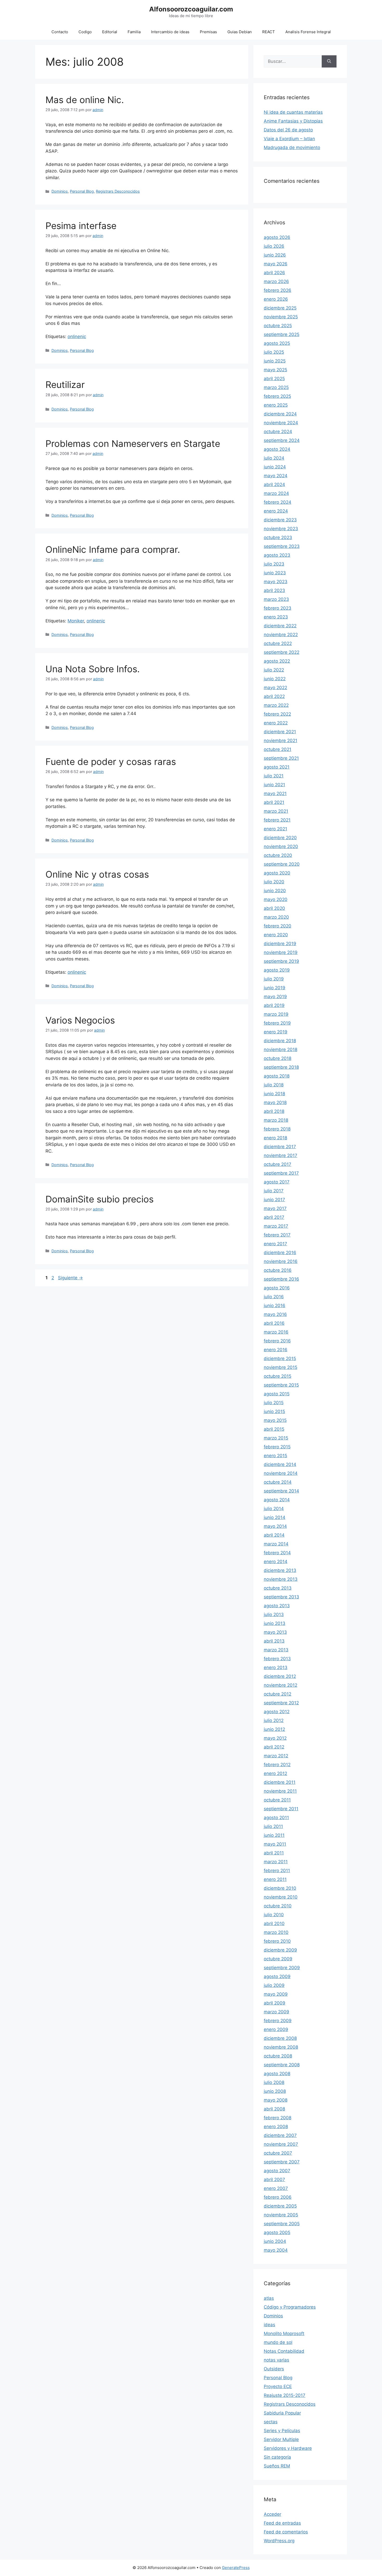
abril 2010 (274, 1923)
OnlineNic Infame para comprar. (113, 549)
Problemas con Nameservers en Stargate (133, 443)
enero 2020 (276, 935)
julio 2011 (273, 1826)
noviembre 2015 (281, 1367)
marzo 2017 (276, 1226)
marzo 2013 (276, 1650)
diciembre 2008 (280, 2038)
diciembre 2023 (280, 520)
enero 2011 (275, 1879)
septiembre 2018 (281, 1067)
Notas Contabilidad (284, 2351)
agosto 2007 (277, 2171)
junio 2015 (274, 1411)
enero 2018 (275, 1138)
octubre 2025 (278, 326)
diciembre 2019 (280, 944)
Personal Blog (82, 191)
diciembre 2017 (280, 1147)
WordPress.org (279, 2541)
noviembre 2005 (281, 2215)
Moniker (76, 621)
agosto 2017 (277, 1182)
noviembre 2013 (281, 1579)
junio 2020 (275, 891)
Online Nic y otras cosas (97, 874)
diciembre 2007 (280, 2135)
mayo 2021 (275, 793)
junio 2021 (274, 785)
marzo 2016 (276, 1332)
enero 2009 (276, 2029)
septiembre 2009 (282, 1968)
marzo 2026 (276, 281)
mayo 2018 (275, 1102)
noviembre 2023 (281, 529)
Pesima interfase (81, 226)
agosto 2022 (277, 661)
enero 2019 (276, 1032)
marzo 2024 (276, 493)
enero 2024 (276, 511)
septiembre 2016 (281, 1279)
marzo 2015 (276, 1438)
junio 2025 (275, 361)
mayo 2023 (276, 582)
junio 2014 (275, 1517)
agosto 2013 (277, 1606)
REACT (269, 32)
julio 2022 (274, 670)
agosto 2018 (277, 1076)
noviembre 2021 (281, 741)
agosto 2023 (277, 555)
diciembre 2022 (280, 626)
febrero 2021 (277, 820)
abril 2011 (274, 1853)
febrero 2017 (277, 1235)
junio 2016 (275, 1306)
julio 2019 (274, 979)
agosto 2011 (276, 1818)
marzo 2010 (276, 1932)
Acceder (272, 2514)
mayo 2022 (275, 688)
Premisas (208, 32)
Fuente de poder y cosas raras (111, 762)
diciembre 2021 (280, 732)
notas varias (276, 2360)
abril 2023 (274, 590)
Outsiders (274, 2369)
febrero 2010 (277, 1941)
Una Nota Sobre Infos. (93, 669)
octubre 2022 (278, 643)
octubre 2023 (278, 537)
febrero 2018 (277, 1129)
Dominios (60, 191)
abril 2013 (274, 1641)
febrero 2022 (277, 714)
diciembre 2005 (280, 2206)
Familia (134, 32)
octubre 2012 (278, 1694)
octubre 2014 (278, 1482)
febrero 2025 (277, 396)
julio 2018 (274, 1085)
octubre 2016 (278, 1270)
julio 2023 (274, 564)
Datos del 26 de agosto (288, 130)
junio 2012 (274, 1729)
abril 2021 (274, 802)
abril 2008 (274, 2109)
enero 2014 (276, 1562)
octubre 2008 (278, 2056)
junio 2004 (275, 2241)
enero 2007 (276, 2188)
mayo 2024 (276, 476)
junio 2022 (275, 679)
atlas (269, 2298)
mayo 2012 (275, 1738)
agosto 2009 (277, 1976)
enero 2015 (275, 1456)
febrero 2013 (277, 1659)
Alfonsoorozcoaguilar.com (191, 9)
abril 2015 (274, 1429)
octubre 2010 (278, 1906)
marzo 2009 (276, 2012)
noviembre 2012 (281, 1685)
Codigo (85, 32)
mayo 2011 (275, 1844)
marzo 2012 (276, 1756)
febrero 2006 (278, 2197)
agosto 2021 (277, 767)
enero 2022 (276, 723)
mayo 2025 (275, 370)
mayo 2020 (276, 899)
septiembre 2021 (281, 758)
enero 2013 (276, 1667)
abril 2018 (274, 1111)
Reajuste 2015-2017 (285, 2395)
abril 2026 (274, 273)
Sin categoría (277, 2457)
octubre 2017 (278, 1164)
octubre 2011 (277, 1800)
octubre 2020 (278, 855)
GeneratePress (236, 2568)
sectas (271, 2422)
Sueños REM (277, 2466)
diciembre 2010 (280, 1888)
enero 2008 (276, 2127)
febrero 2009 (278, 2021)
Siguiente (70, 1278)
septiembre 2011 (281, 1809)
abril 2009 (275, 2003)
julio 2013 (274, 1615)
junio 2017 (274, 1200)
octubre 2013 (278, 1588)
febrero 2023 (278, 608)
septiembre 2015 (281, 1385)
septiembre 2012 (281, 1703)
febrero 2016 (277, 1341)
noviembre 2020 (281, 846)
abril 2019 (274, 1005)
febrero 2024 (278, 502)
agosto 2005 (277, 2232)
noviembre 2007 (281, 2144)
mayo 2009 (276, 1994)
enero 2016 (276, 1350)
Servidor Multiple (281, 2439)
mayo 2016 (275, 1314)
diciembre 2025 (280, 308)
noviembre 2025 (281, 317)
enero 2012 (275, 1773)
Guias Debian (240, 32)
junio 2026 (275, 255)
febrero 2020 (278, 926)
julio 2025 (274, 352)
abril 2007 (274, 2180)
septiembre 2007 (282, 2162)
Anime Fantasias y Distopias (293, 121)
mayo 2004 (276, 2250)
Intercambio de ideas (170, 32)
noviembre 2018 (281, 1050)
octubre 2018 (278, 1058)
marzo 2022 (276, 705)
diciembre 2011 (280, 1782)
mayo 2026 (276, 264)
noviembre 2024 (281, 423)
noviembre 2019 (281, 952)
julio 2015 (274, 1403)
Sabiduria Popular (282, 2413)
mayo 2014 (275, 1526)
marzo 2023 (276, 599)
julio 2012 (274, 1720)
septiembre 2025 (282, 334)
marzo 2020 (276, 917)
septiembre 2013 (281, 1597)
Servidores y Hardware (288, 2448)
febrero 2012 (277, 1765)
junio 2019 (275, 988)
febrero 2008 (278, 2118)
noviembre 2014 (281, 1473)
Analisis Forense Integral (308, 32)
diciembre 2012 (280, 1676)
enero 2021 (275, 829)
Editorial (110, 32)
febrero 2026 (278, 290)
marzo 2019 (276, 1014)
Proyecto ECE (278, 2386)
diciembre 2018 (280, 1041)
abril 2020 (274, 908)
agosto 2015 (277, 1394)
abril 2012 (274, 1747)
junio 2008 (275, 2091)
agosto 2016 (277, 1288)
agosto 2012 (277, 1712)
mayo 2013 (275, 1632)
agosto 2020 (277, 873)
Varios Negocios (80, 1020)
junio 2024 (275, 467)
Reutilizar (65, 385)
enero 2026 (276, 299)
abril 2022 (274, 696)
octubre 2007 (278, 2153)
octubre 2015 (278, 1376)
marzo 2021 (276, 811)
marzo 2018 (276, 1120)
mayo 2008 (276, 2100)
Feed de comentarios (286, 2532)
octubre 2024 (278, 432)
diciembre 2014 (280, 1464)
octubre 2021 (278, 749)
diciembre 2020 (280, 838)
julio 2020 (274, 882)
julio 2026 (274, 246)
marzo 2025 (276, 387)
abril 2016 (274, 1323)
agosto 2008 (277, 2074)
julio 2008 (274, 2082)
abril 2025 (274, 379)
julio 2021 (274, 776)
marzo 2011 (276, 1862)
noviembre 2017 (281, 1155)
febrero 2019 (277, 1023)
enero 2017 (275, 1244)
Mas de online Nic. (85, 100)
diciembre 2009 (280, 1950)
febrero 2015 (277, 1447)
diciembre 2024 (280, 414)
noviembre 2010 (281, 1897)
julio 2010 (274, 1915)
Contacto (60, 32)
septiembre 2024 (282, 440)
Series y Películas (282, 2431)
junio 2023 (275, 573)
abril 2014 (274, 1535)
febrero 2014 (277, 1553)
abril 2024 (274, 485)
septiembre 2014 (281, 1491)
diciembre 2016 (280, 1253)
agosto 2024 (277, 449)
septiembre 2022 (282, 652)
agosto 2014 (277, 1500)
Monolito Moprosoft (284, 2333)
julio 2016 (274, 1297)
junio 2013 (275, 1623)
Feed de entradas (282, 2523)
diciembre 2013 (280, 1570)
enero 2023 (276, 617)
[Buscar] (329, 62)
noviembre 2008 (281, 2047)
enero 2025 (276, 405)
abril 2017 (274, 1217)
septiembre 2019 (281, 961)
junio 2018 (274, 1094)
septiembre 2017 (281, 1173)
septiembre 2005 (282, 2224)
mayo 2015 (275, 1420)
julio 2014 (274, 1509)
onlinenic (77, 337)
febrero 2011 (277, 1871)
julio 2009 (274, 1985)
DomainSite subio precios (100, 1199)
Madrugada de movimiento (292, 147)
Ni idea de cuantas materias (293, 112)
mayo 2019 (275, 997)
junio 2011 (274, 1835)
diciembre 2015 (280, 1358)
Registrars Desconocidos (118, 191)
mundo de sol (278, 2342)
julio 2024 (274, 458)
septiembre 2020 (282, 864)
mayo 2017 (275, 1208)
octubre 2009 (278, 1959)
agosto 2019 (277, 970)
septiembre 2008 (282, 2065)
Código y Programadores (290, 2307)
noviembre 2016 (281, 1261)
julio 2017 (274, 1191)
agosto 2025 (277, 343)
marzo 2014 (276, 1544)
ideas (269, 2325)
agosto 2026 (277, 237)
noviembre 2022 (281, 635)
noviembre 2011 (280, 1791)
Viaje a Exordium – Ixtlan (289, 139)
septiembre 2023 (282, 546)
